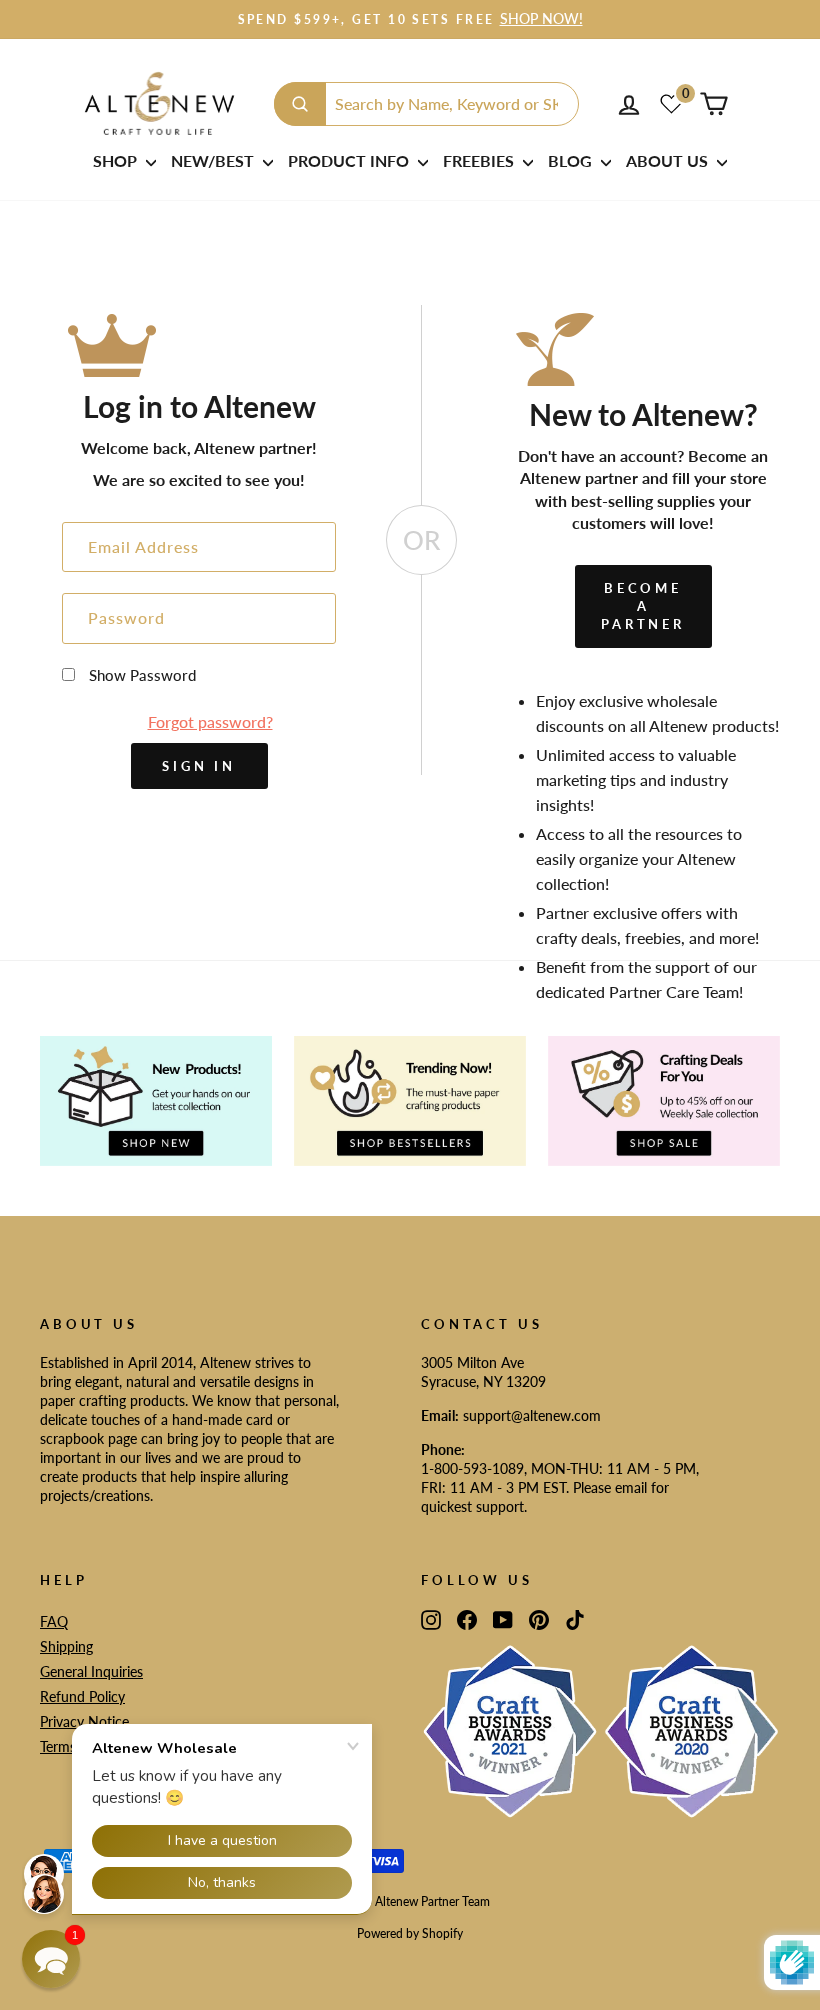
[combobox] (426, 104)
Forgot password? (210, 721)
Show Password (142, 675)
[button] (51, 1959)
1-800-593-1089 (472, 1469)
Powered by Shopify (410, 1933)
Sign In (199, 766)
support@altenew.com (532, 1416)
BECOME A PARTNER (643, 606)
